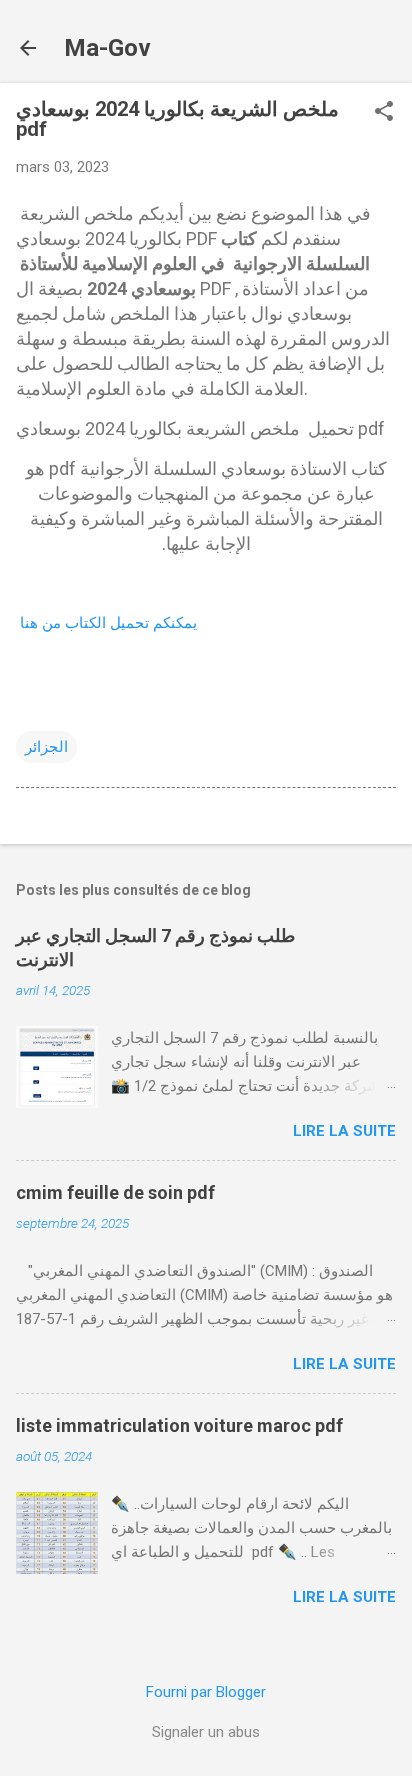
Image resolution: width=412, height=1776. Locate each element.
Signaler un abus (206, 1732)
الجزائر (46, 747)
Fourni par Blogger (206, 1692)
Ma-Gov (107, 48)
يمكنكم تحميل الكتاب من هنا (108, 623)
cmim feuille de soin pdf (115, 1192)
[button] (384, 113)
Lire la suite (344, 1131)
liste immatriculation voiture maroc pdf (179, 1425)
